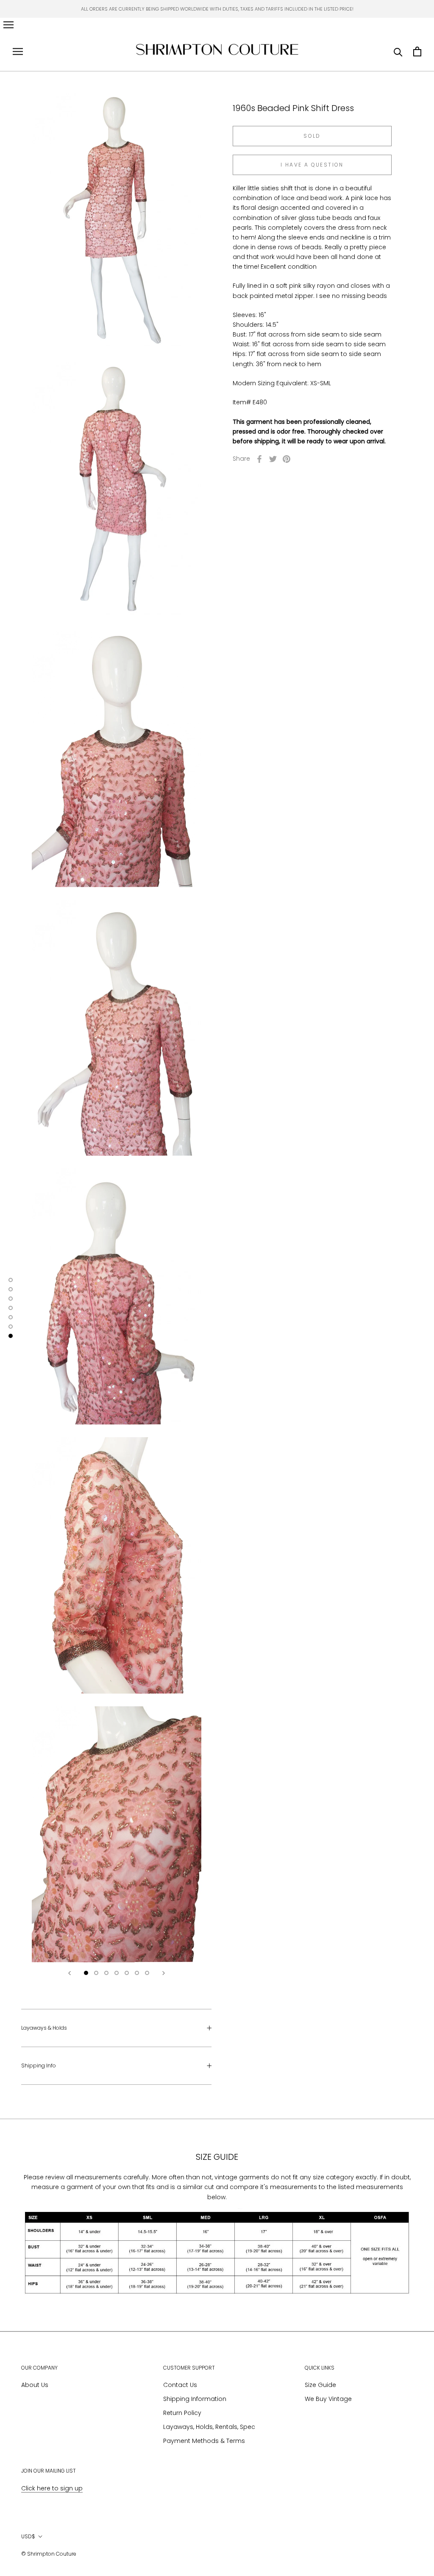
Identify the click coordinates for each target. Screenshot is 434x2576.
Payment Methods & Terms (204, 2441)
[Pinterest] (287, 459)
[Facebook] (259, 459)
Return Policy (182, 2413)
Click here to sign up (52, 2488)
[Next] (164, 1973)
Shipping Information (195, 2399)
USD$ (28, 2536)
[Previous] (70, 1973)
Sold (312, 136)
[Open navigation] (8, 25)
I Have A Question (312, 165)
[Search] (398, 51)
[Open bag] (417, 51)
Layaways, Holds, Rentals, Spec (209, 2427)
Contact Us (180, 2385)
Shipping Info (39, 2066)
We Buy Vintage (328, 2399)
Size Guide (320, 2385)
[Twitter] (273, 459)
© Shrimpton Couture (49, 2554)
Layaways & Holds (44, 2028)
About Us (35, 2385)
